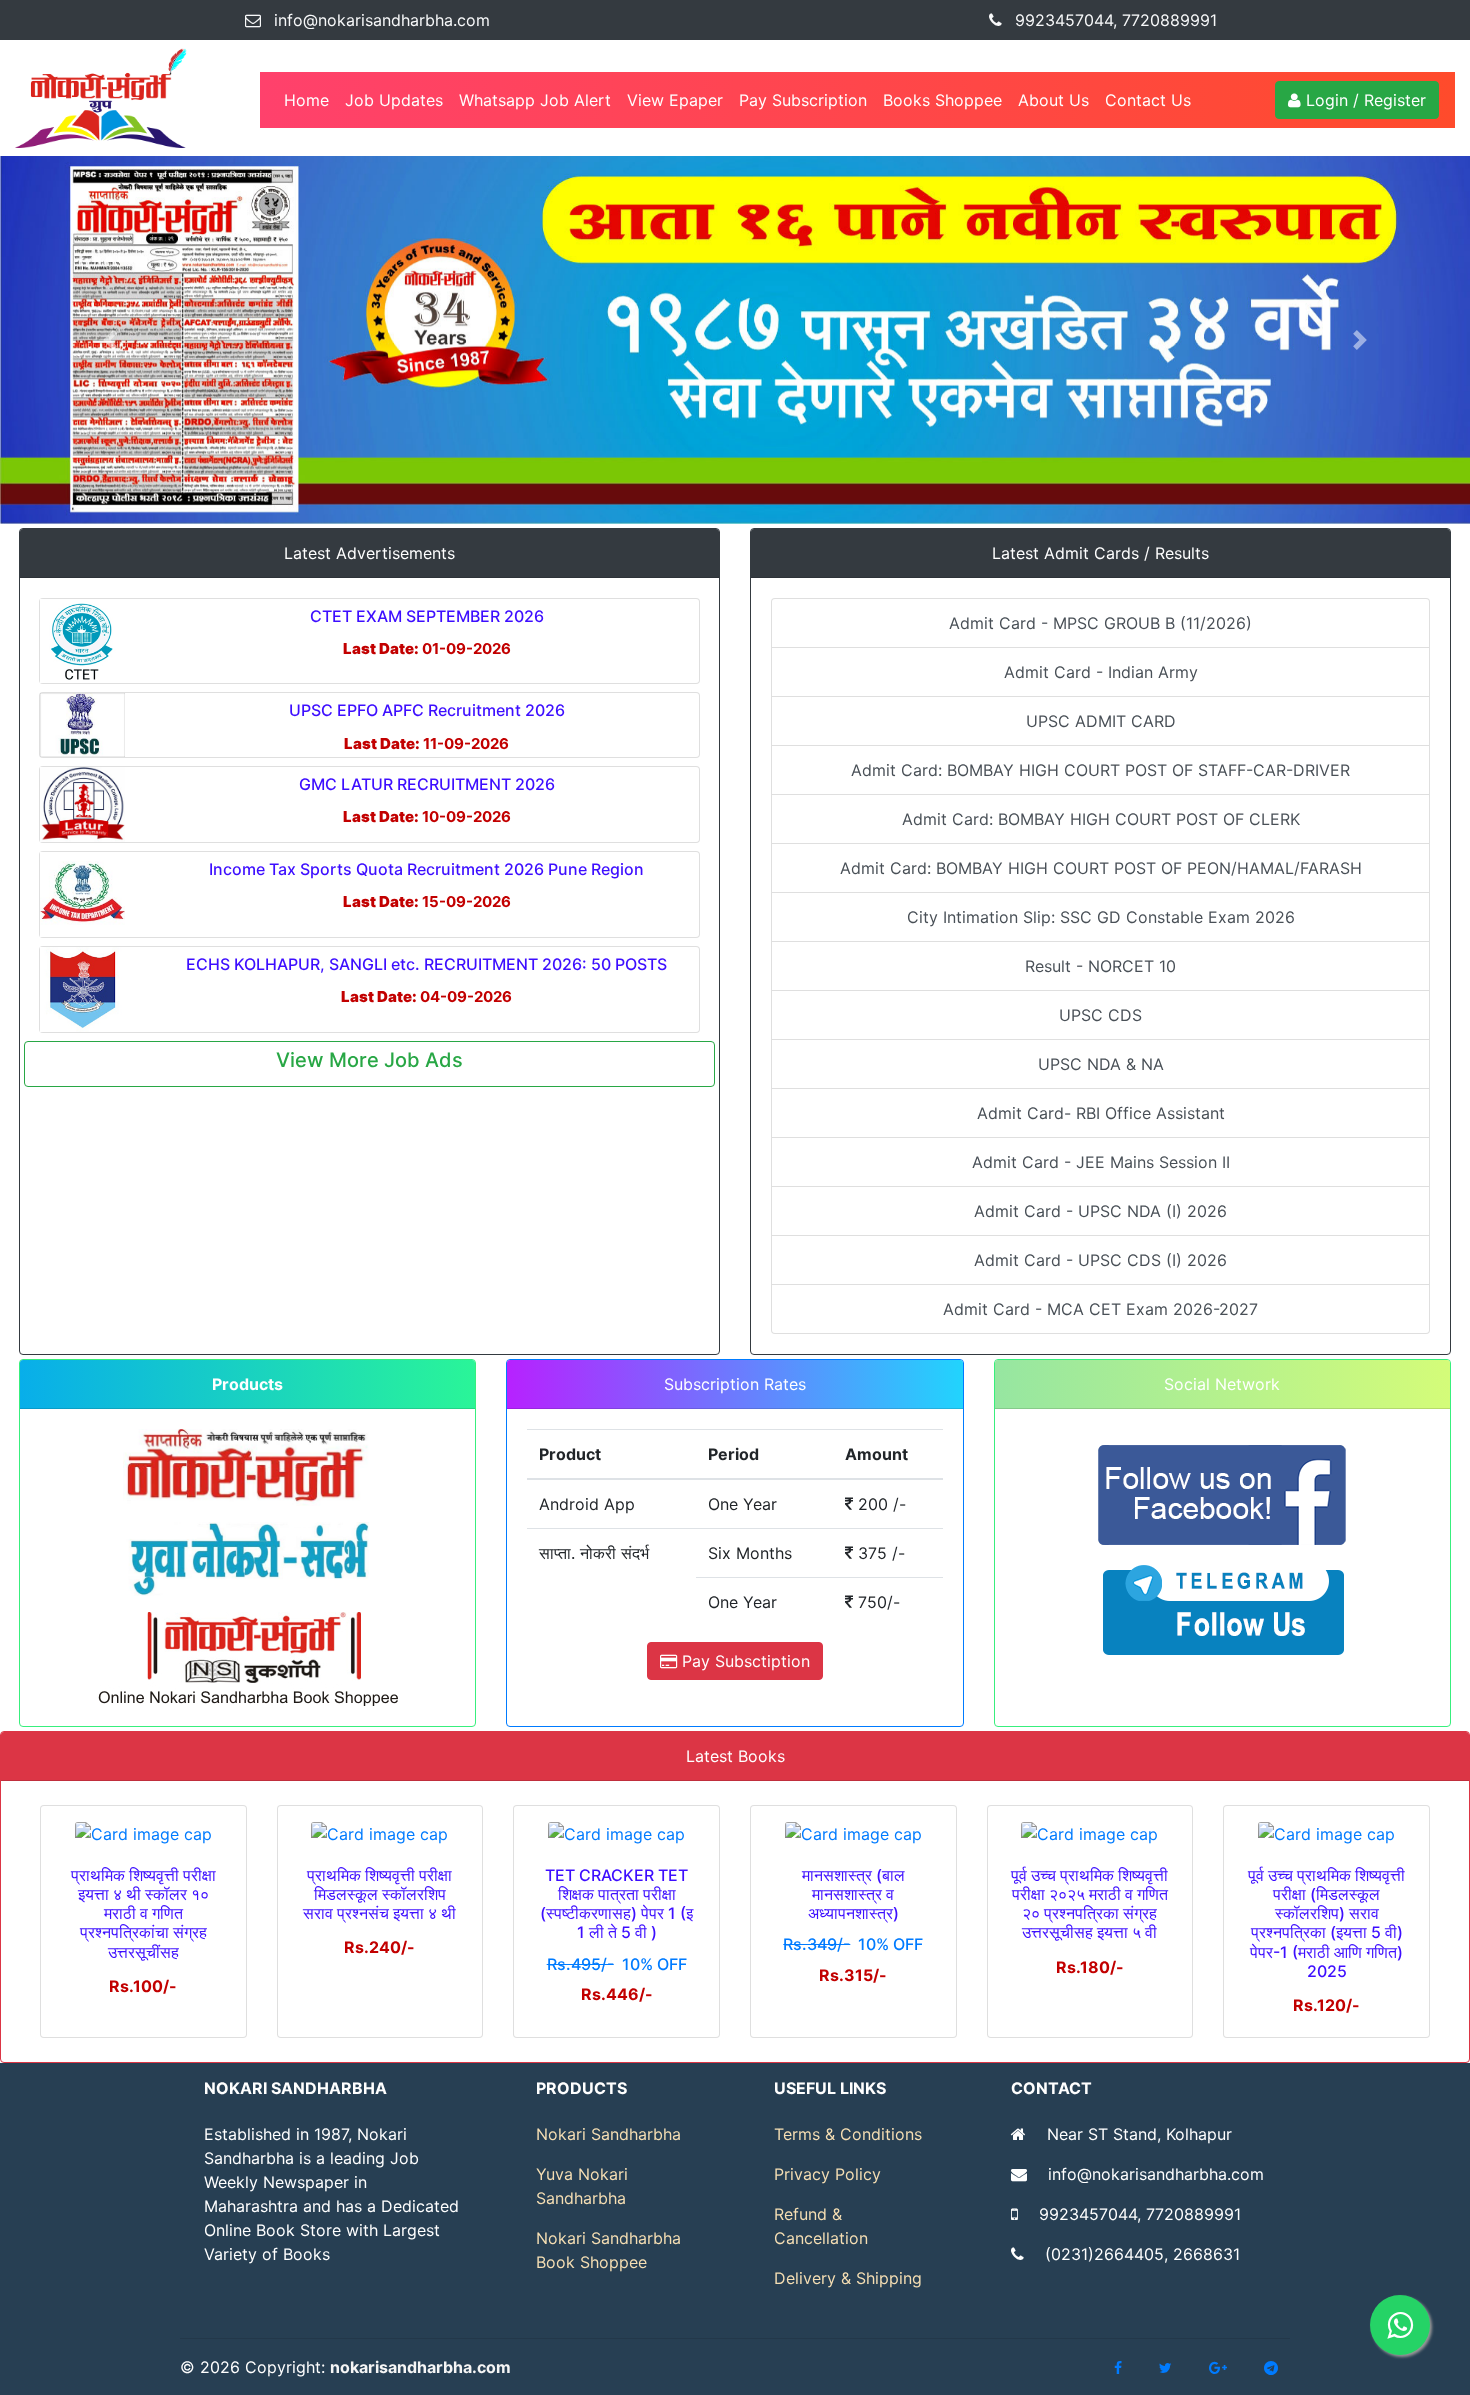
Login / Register (1363, 100)
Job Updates (394, 100)
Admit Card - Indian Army (1101, 672)
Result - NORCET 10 (1100, 966)
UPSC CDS (1100, 1015)
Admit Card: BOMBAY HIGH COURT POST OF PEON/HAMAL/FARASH (1101, 868)
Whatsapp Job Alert (535, 100)
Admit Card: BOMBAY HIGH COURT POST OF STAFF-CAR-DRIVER (1100, 770)
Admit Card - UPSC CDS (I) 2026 (1100, 1260)
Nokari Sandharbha (608, 2134)
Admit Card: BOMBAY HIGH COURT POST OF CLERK (1101, 819)
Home (310, 99)
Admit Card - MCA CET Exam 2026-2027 (1100, 1309)
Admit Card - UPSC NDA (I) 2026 (1100, 1211)
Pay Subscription (803, 100)
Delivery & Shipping (848, 2278)
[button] (110, 340)
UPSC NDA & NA (1101, 1064)
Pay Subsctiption (743, 1661)
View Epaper (675, 100)
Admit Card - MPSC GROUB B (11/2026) (1100, 623)
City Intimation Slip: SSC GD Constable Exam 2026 (1101, 917)
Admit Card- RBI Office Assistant (1101, 1113)
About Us (1053, 100)
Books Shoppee (942, 100)
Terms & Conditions (848, 2134)
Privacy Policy (827, 2174)
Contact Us (1148, 100)
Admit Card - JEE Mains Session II (1101, 1162)
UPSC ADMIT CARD (1101, 721)
